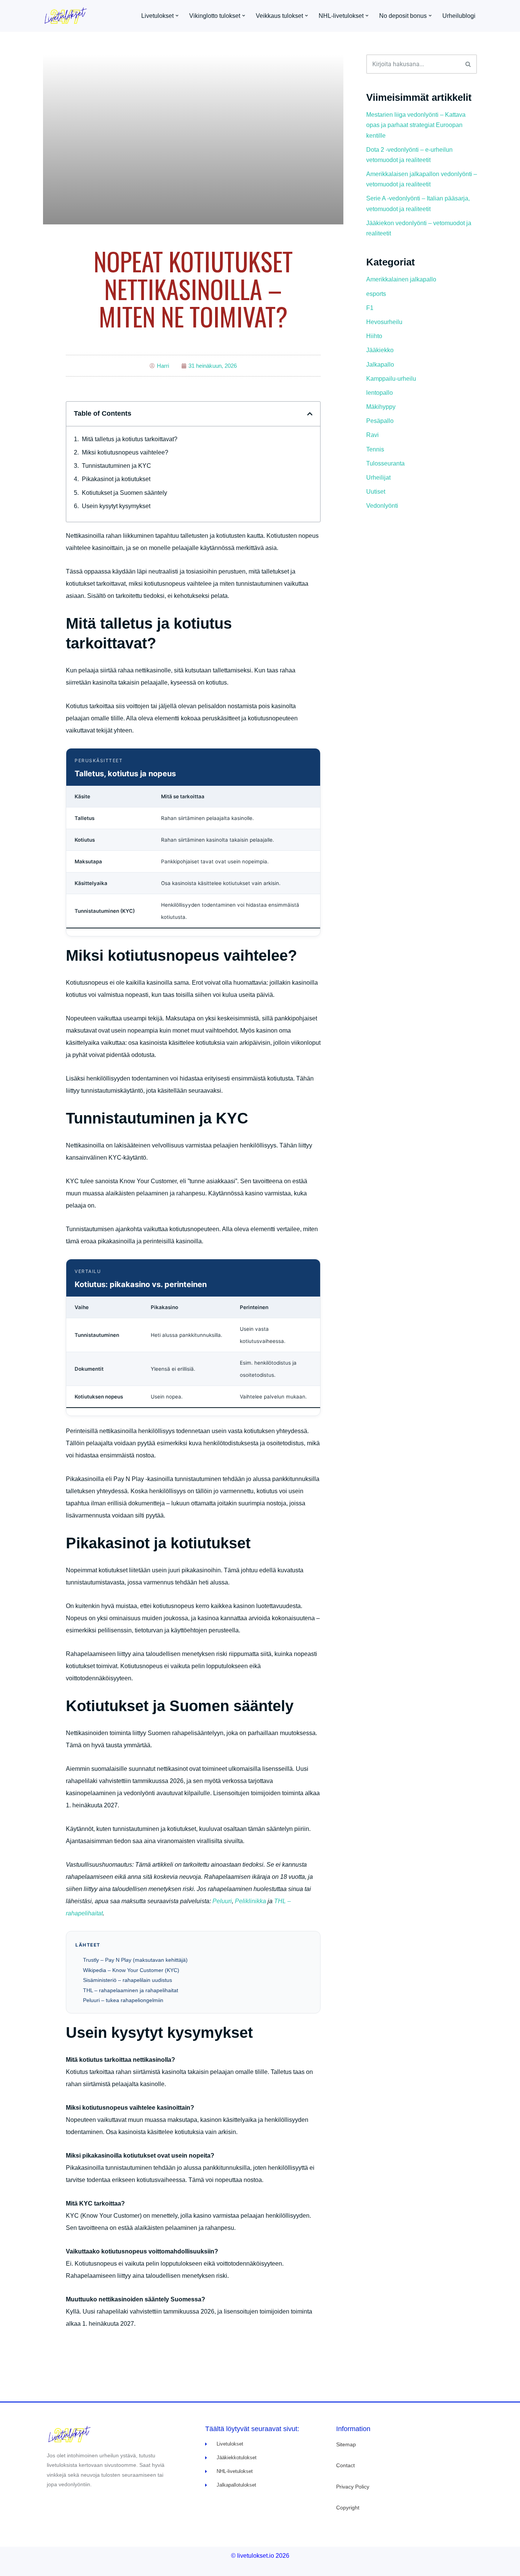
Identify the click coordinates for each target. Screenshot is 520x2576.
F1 (370, 308)
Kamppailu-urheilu (391, 379)
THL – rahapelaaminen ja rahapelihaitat (131, 1990)
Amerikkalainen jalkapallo (401, 279)
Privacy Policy (353, 2487)
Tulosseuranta (385, 463)
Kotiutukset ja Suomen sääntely (124, 493)
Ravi (372, 435)
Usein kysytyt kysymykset (116, 506)
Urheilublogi (459, 16)
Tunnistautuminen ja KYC (116, 466)
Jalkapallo (380, 365)
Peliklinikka (250, 1901)
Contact (345, 2465)
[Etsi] (468, 64)
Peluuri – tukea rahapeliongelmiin (123, 2000)
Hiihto (374, 336)
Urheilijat (378, 478)
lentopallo (380, 393)
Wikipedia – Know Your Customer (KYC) (131, 1970)
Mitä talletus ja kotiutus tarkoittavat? (130, 439)
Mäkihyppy (381, 407)
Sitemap (346, 2444)
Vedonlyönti (382, 506)
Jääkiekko (380, 350)
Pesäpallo (380, 421)
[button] (177, 16)
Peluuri (222, 1901)
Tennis (375, 449)
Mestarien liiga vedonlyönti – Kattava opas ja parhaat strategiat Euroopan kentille (416, 125)
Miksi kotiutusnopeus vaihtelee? (125, 452)
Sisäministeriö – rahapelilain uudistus (128, 1980)
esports (376, 294)
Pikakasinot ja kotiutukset (116, 479)
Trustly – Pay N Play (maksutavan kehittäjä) (135, 1960)
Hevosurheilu (384, 322)
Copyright (348, 2508)
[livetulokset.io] (68, 16)
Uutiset (376, 492)
